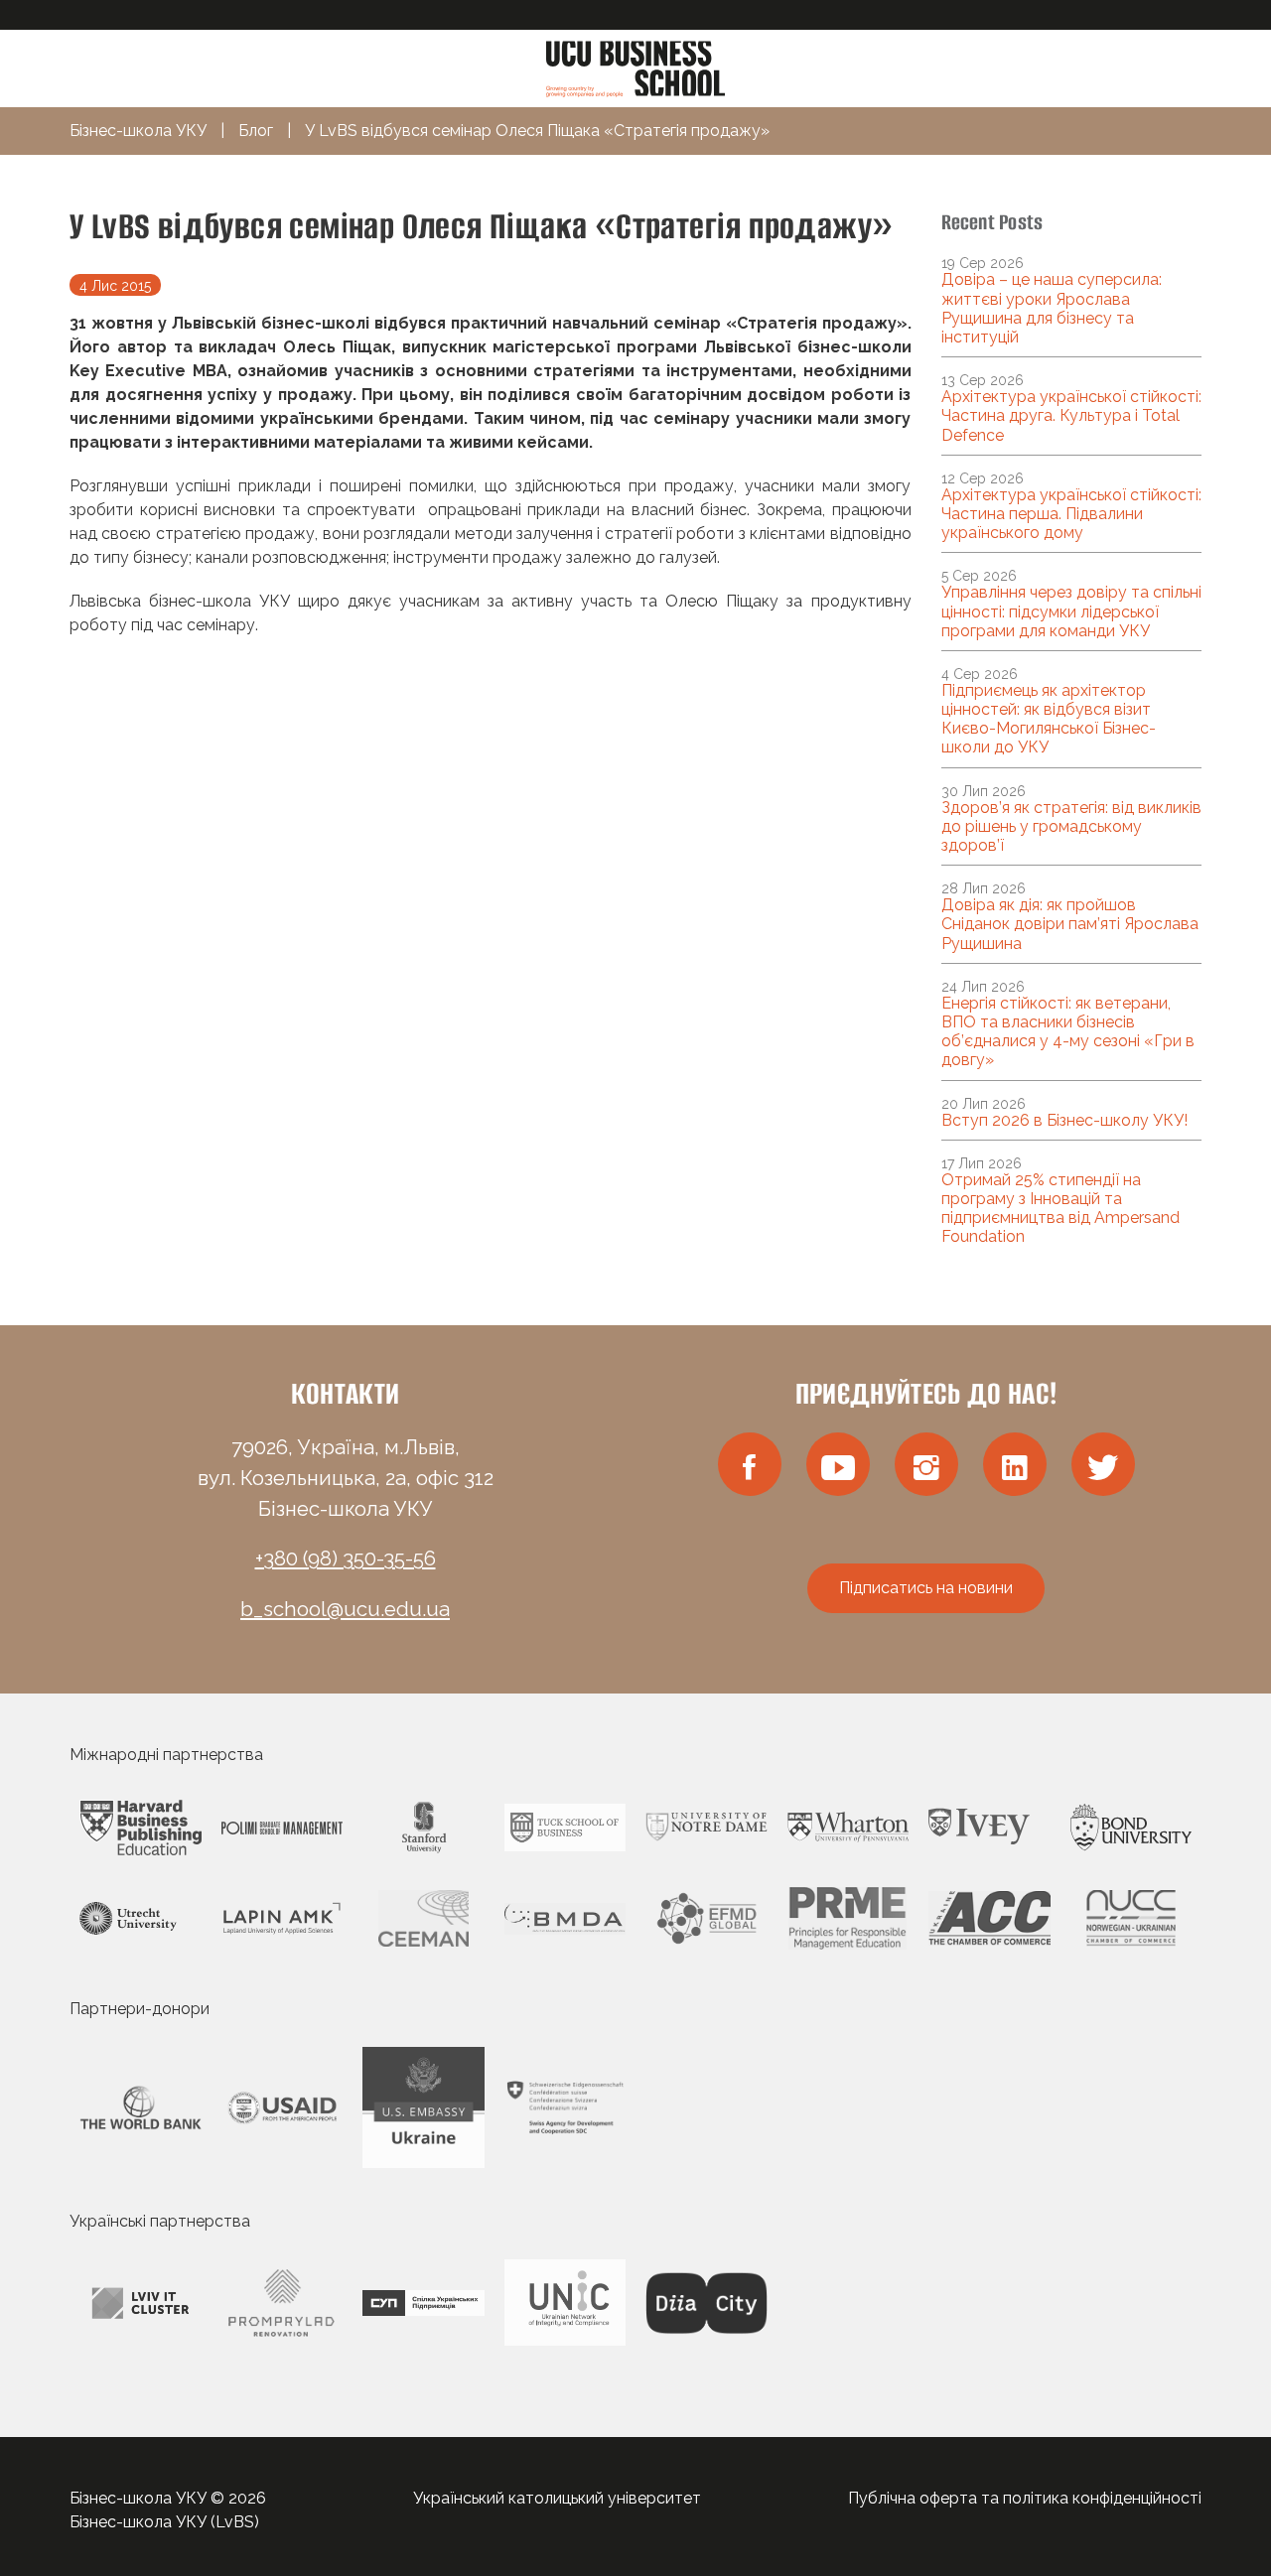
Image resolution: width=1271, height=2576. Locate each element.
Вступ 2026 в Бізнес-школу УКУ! (1064, 1120)
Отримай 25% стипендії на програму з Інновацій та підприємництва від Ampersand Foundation (1060, 1209)
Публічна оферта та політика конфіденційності (1025, 2498)
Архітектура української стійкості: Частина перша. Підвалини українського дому (1071, 514)
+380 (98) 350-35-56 (346, 1559)
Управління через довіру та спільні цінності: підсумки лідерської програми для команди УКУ (1071, 611)
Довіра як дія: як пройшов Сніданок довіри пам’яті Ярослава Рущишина (1070, 924)
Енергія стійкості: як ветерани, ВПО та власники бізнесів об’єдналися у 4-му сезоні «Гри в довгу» (1068, 1032)
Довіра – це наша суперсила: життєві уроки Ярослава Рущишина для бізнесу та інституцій (1052, 308)
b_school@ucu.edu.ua (345, 1609)
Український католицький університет (557, 2498)
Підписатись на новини (926, 1588)
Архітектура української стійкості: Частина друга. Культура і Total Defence (1071, 415)
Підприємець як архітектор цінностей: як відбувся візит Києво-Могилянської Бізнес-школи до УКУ (1049, 719)
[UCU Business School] (635, 67)
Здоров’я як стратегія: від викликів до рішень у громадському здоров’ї (1071, 826)
